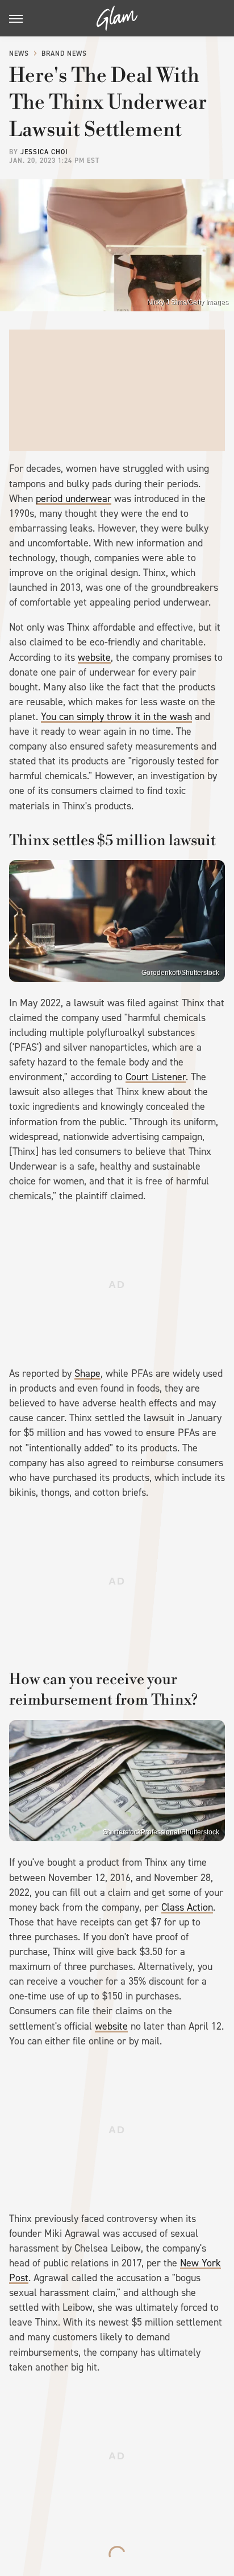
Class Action (187, 1907)
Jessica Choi (44, 152)
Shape (87, 1373)
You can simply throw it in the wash (116, 717)
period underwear (74, 499)
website (94, 657)
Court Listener (156, 1077)
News (19, 54)
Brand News (64, 54)
